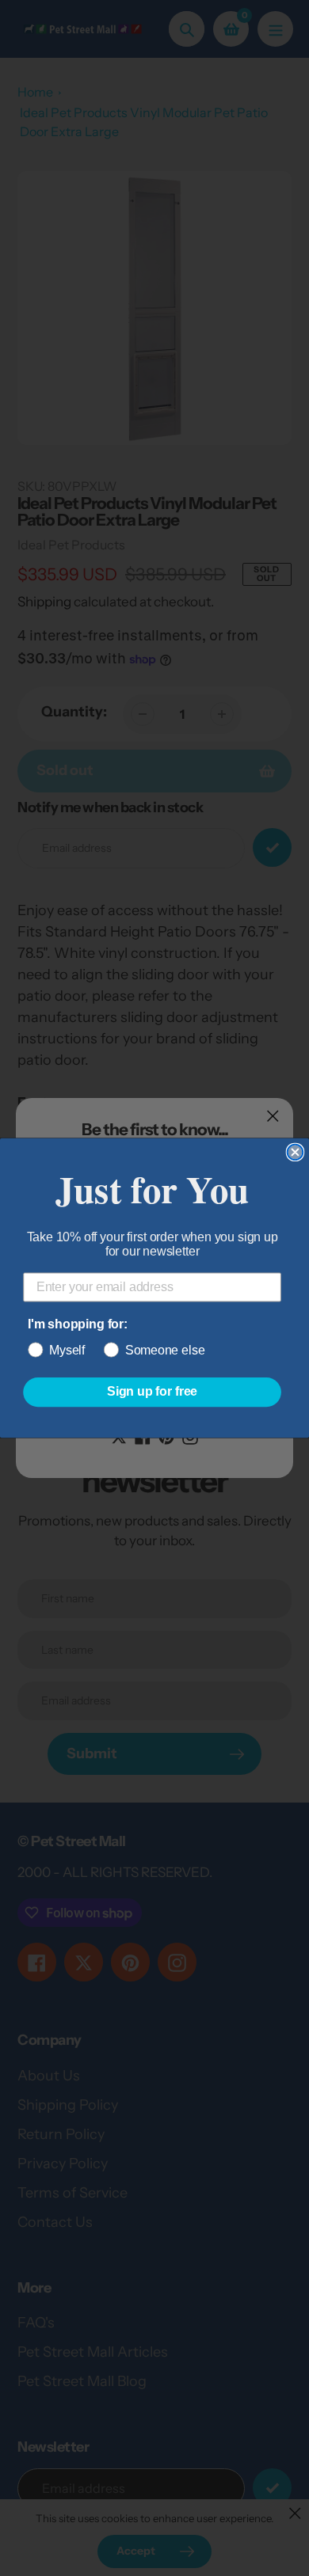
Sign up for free (152, 1392)
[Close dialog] (296, 1153)
